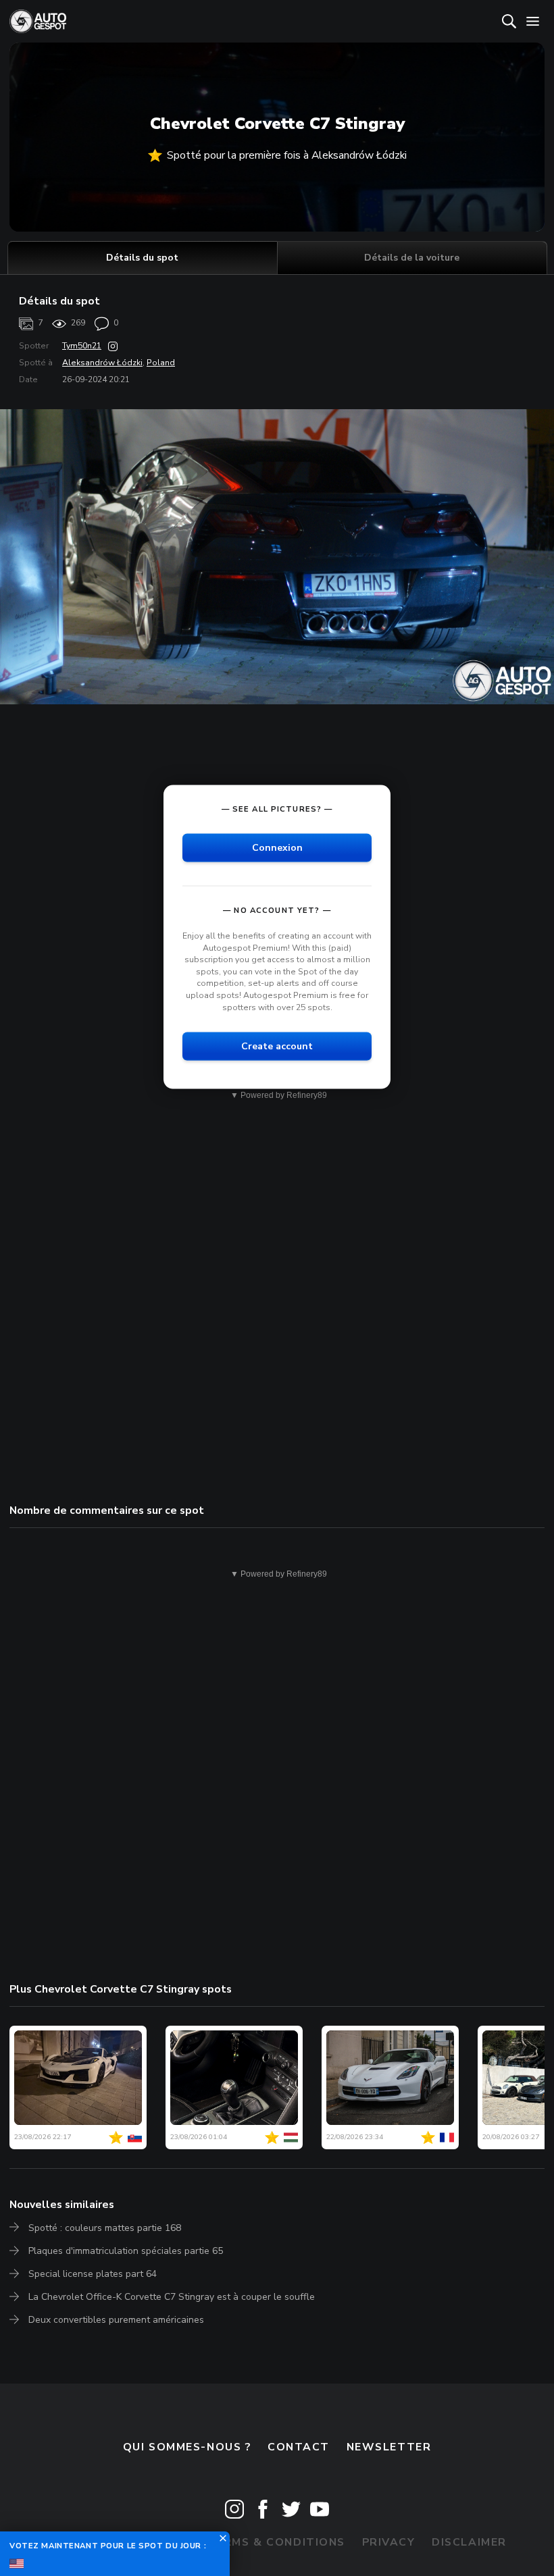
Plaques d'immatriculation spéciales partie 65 (126, 2251)
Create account (277, 1046)
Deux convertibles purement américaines (116, 2320)
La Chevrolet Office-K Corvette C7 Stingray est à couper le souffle (172, 2297)
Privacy (389, 2542)
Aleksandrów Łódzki (102, 363)
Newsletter (389, 2447)
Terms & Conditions (276, 2542)
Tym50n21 (82, 346)
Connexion (277, 848)
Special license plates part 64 (93, 2274)
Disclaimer (469, 2542)
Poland (161, 363)
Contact (299, 2447)
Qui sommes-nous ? (187, 2447)
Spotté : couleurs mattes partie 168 (105, 2228)
